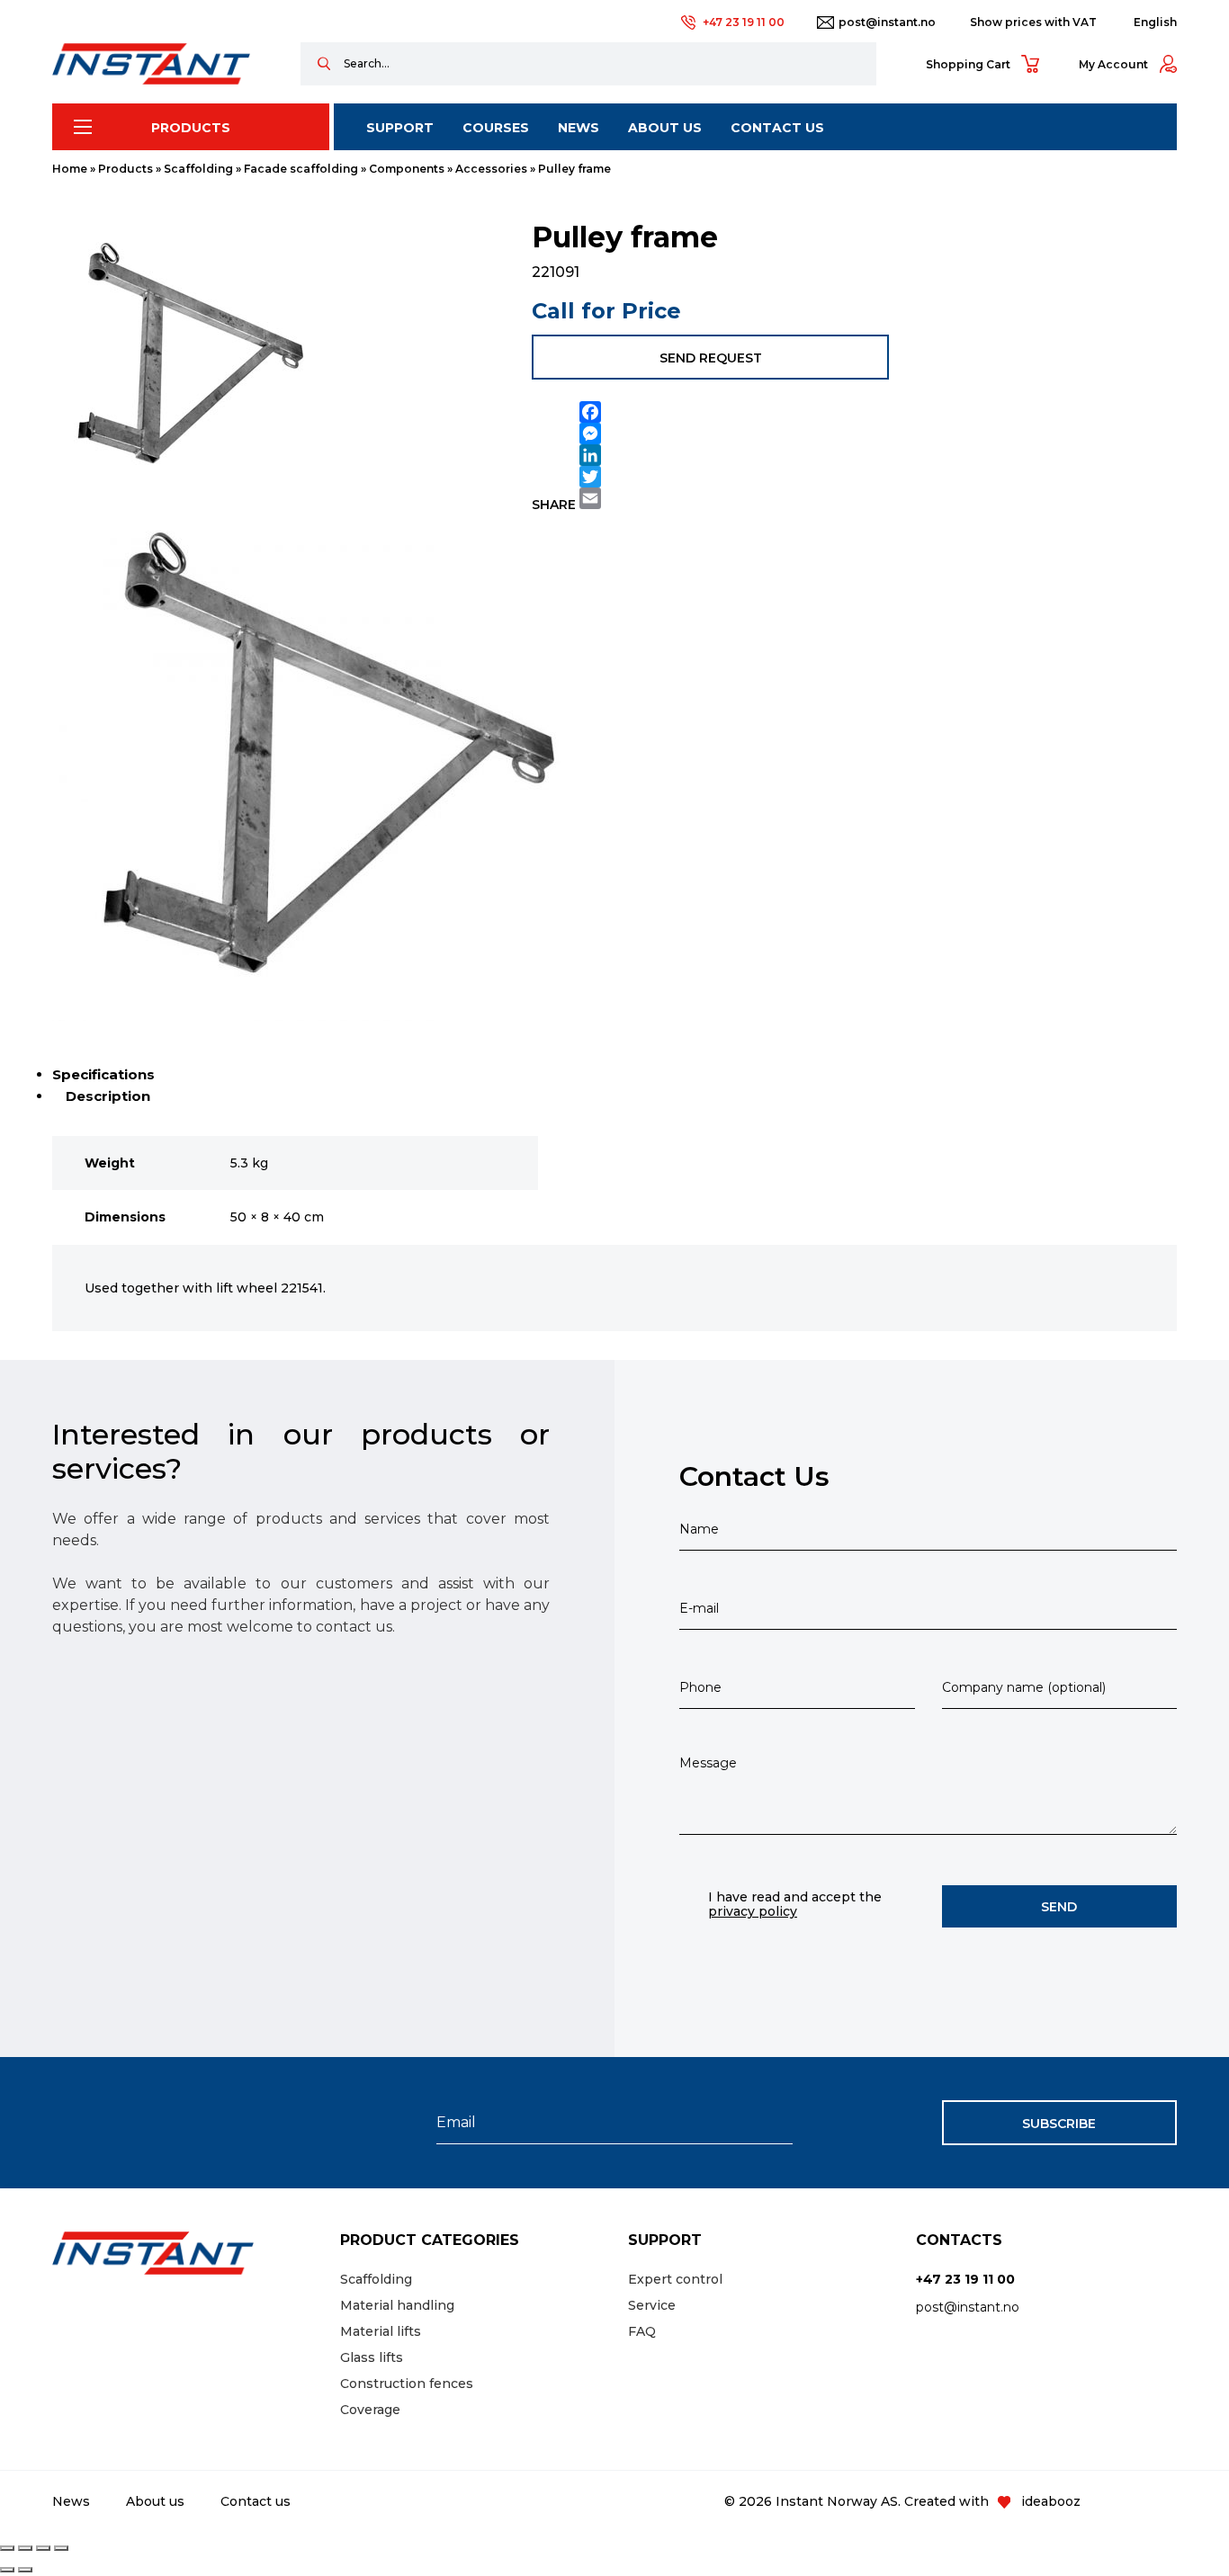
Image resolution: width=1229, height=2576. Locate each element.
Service (652, 2305)
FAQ (642, 2331)
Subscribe (1059, 2124)
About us (665, 128)
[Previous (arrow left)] (7, 2570)
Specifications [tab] (103, 1074)
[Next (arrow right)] (25, 2570)
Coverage (370, 2410)
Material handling (397, 2305)
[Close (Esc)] (61, 2548)
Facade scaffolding (301, 169)
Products (191, 128)
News (579, 128)
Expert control (675, 2279)
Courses (496, 128)
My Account (1113, 64)
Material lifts (381, 2331)
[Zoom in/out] (7, 2548)
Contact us (777, 128)
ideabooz (1051, 2501)
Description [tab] (108, 1096)
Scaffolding (198, 169)
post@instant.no (887, 22)
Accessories (491, 169)
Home (70, 169)
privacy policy (753, 1911)
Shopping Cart (968, 64)
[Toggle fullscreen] (25, 2548)
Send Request (711, 358)
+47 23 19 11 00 (744, 22)
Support (400, 128)
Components (407, 169)
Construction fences (407, 2384)
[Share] (43, 2548)
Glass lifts (372, 2357)
